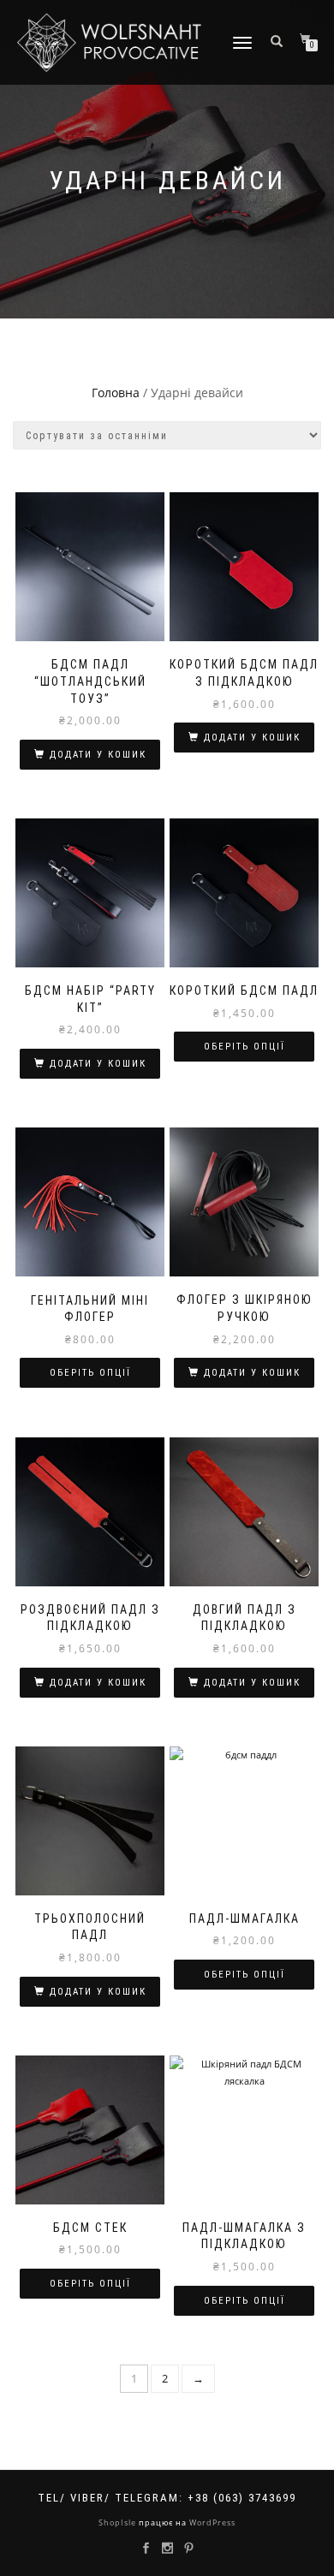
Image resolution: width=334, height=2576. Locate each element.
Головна (116, 393)
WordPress (211, 2522)
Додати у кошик (98, 755)
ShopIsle (119, 2522)
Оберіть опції (245, 1047)
